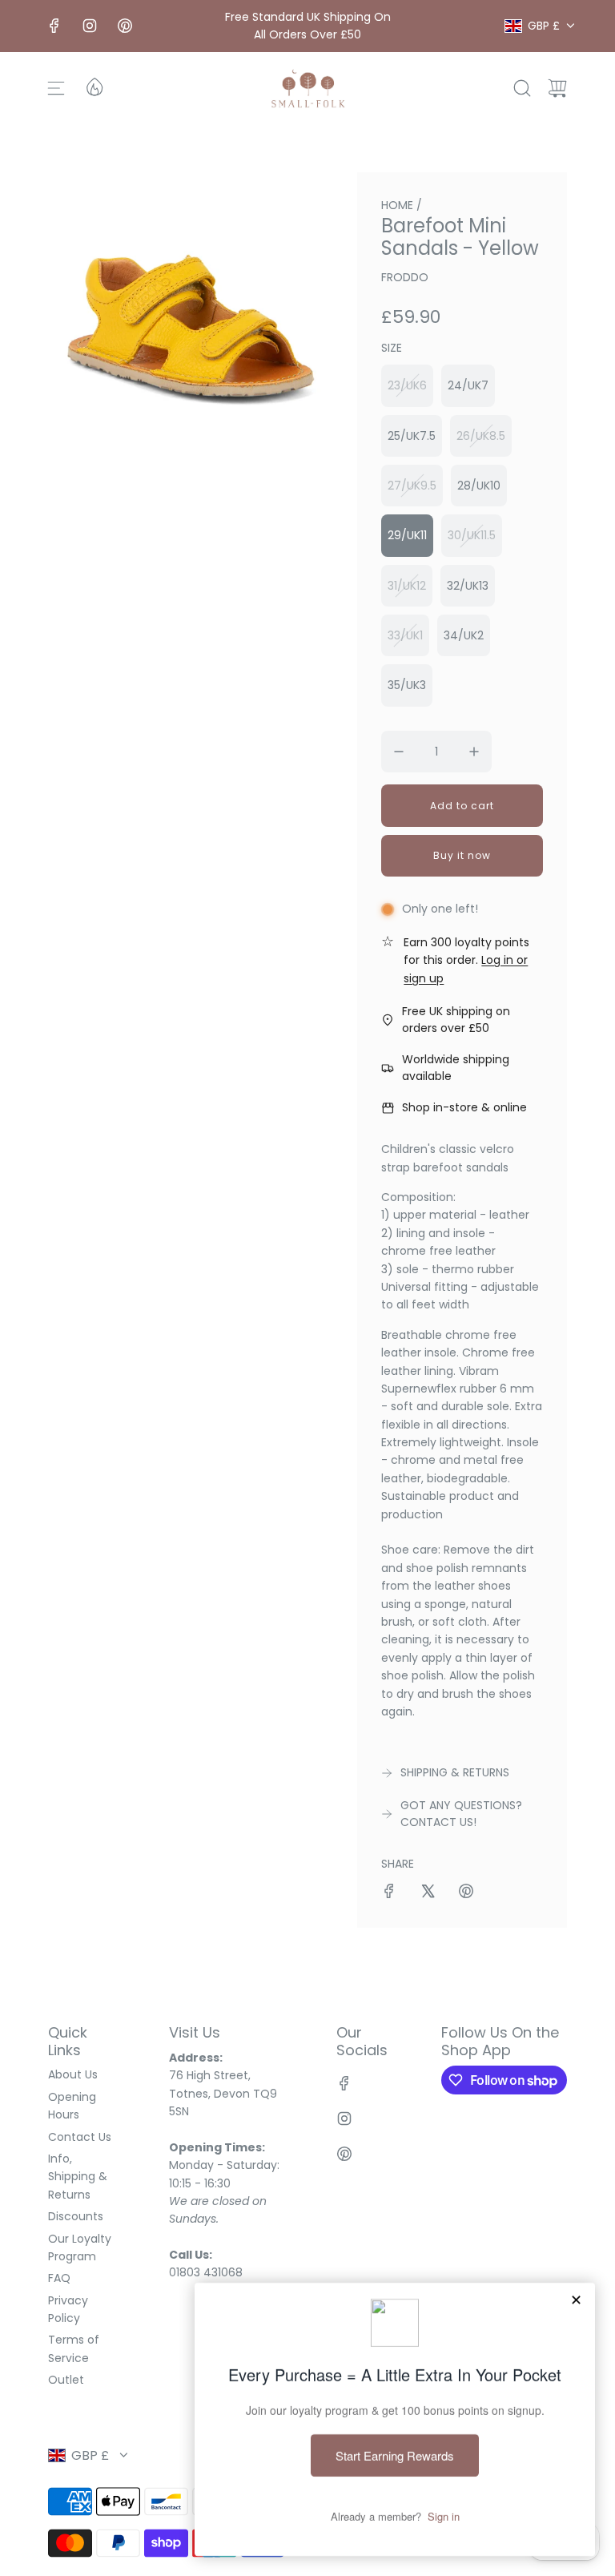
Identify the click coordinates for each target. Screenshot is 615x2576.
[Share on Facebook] (389, 1893)
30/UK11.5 (472, 535)
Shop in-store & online (464, 1107)
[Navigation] (56, 88)
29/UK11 (407, 535)
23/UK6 (407, 385)
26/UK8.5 (481, 436)
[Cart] (557, 88)
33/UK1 (405, 635)
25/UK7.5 (412, 436)
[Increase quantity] (474, 752)
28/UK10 (479, 486)
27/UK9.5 (412, 486)
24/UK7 (468, 385)
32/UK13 (468, 586)
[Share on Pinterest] (466, 1893)
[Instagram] (90, 26)
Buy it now (462, 855)
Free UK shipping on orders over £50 (456, 1020)
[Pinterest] (125, 26)
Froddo (405, 277)
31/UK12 (407, 586)
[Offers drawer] (94, 86)
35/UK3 (407, 685)
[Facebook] (54, 26)
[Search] (522, 88)
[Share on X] (428, 1893)
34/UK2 (464, 635)
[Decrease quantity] (399, 752)
